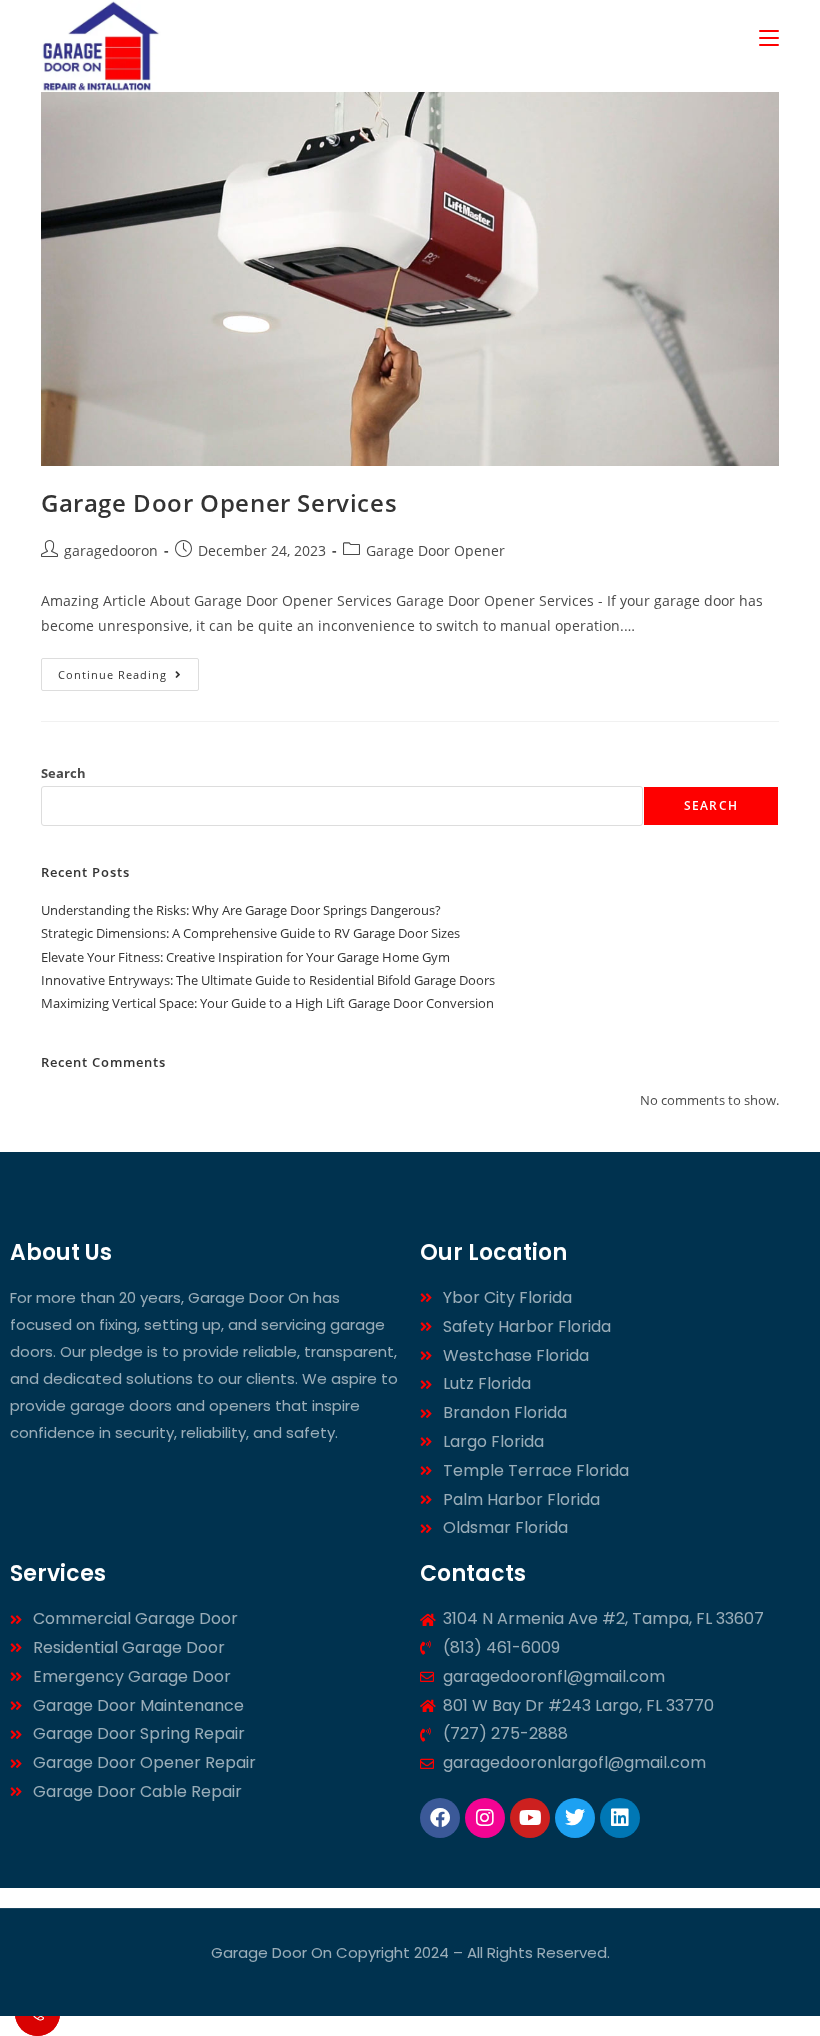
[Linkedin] (620, 1818)
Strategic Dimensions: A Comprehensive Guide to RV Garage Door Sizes (250, 933)
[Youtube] (530, 1818)
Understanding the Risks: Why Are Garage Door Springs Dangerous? (241, 910)
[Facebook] (440, 1818)
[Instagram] (485, 1818)
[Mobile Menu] (769, 36)
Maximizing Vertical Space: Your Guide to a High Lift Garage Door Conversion (267, 1003)
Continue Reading (128, 670)
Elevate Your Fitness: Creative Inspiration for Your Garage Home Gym (245, 957)
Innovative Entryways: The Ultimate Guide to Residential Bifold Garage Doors (268, 980)
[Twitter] (575, 1818)
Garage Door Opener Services (219, 502)
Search (63, 773)
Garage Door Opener (435, 550)
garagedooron (111, 550)
